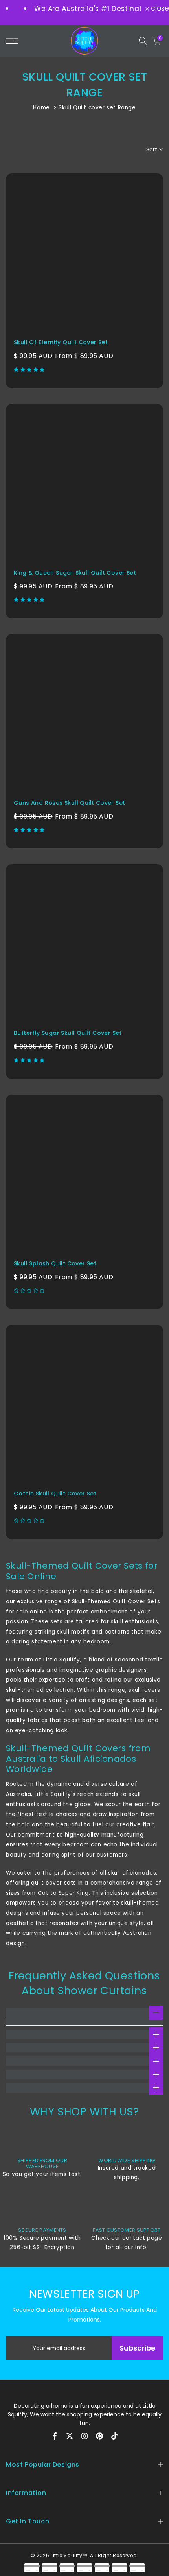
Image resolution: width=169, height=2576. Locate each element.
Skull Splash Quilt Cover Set (55, 1263)
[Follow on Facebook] (55, 2436)
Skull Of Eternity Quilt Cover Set (61, 342)
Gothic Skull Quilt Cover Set (55, 1494)
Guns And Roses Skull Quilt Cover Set (69, 803)
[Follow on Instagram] (84, 2436)
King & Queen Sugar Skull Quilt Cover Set (75, 573)
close (159, 8)
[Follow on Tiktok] (114, 2436)
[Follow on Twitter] (70, 2436)
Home (41, 108)
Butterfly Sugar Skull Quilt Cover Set (68, 1033)
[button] (30, 370)
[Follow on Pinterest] (99, 2436)
